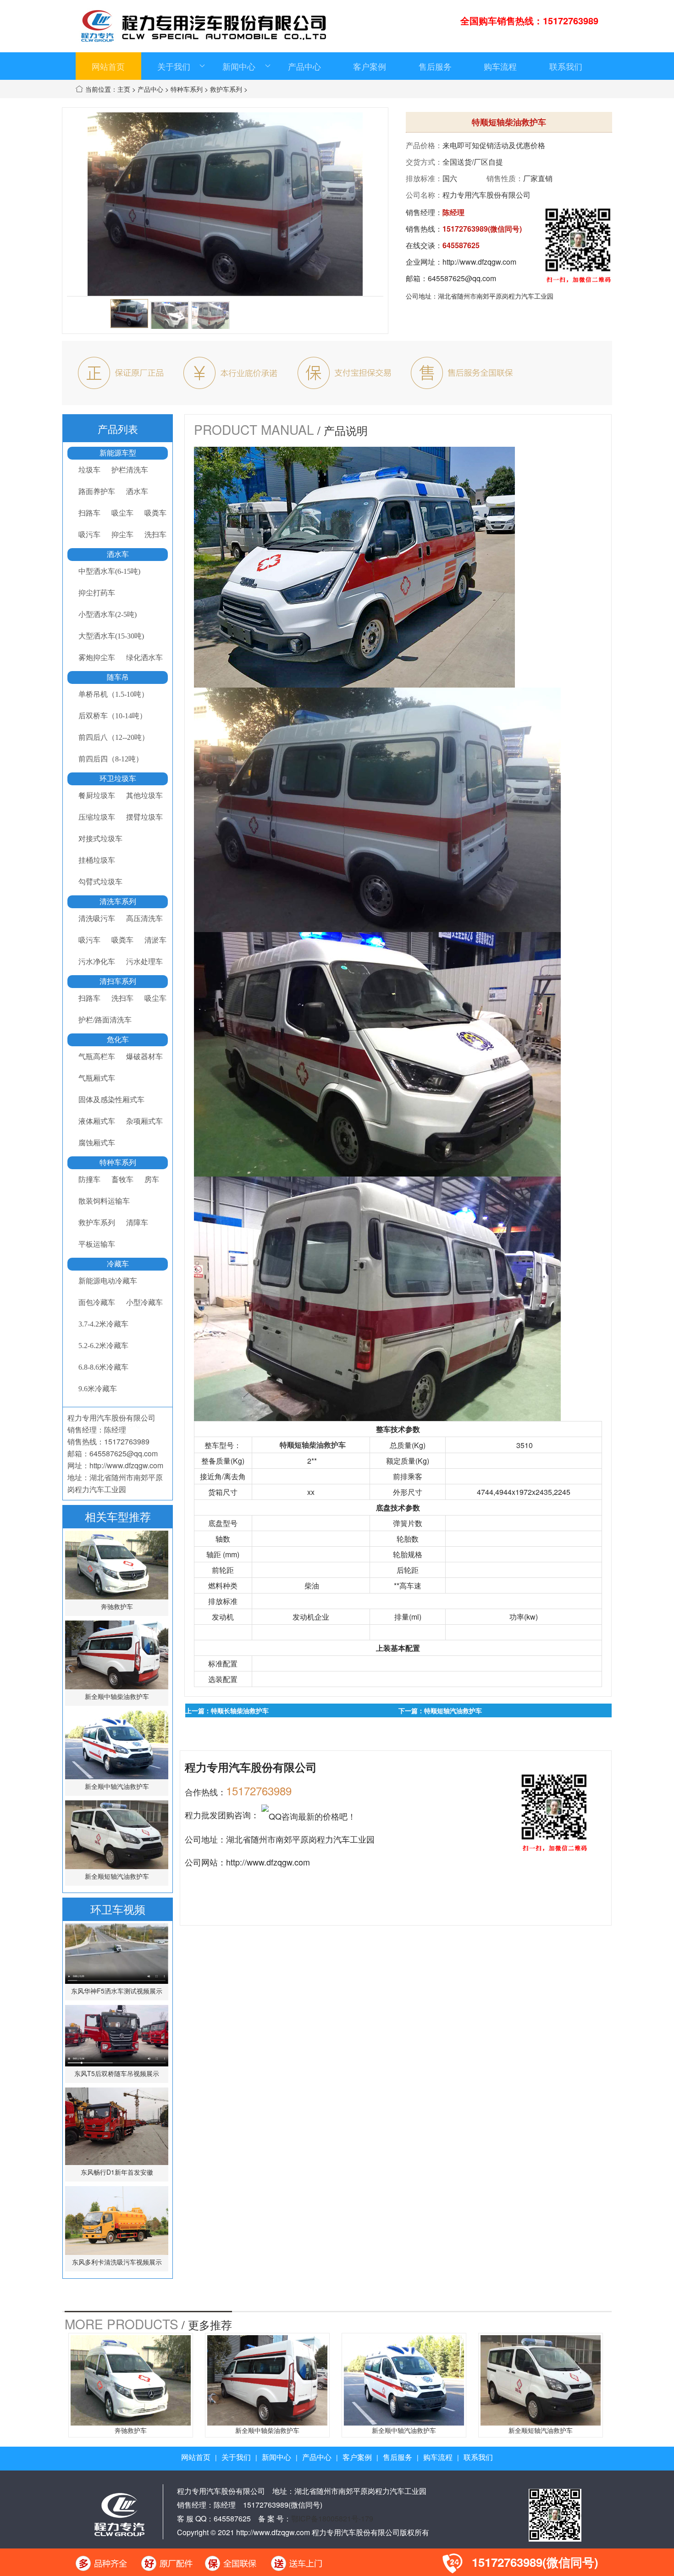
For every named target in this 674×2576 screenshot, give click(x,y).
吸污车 (89, 535)
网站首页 (108, 66)
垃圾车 (89, 470)
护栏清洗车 (130, 470)
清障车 (137, 1223)
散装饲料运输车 (104, 1201)
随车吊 (118, 677)
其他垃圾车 (144, 796)
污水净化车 (97, 962)
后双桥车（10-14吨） (113, 716)
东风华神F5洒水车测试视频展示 (117, 1991)
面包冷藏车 (97, 1302)
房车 (152, 1180)
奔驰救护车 (117, 1606)
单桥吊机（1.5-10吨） (113, 694)
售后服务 (435, 66)
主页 (124, 89)
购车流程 (500, 66)
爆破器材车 (144, 1057)
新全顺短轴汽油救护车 (117, 1876)
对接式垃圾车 (100, 839)
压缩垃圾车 (97, 817)
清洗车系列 (118, 902)
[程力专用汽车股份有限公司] (119, 2513)
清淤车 (155, 940)
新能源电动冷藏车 (108, 1281)
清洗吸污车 (97, 919)
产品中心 (304, 66)
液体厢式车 (97, 1121)
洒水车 (137, 491)
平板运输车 (97, 1244)
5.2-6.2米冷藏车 (103, 1346)
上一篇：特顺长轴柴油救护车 (227, 1710)
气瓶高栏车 (97, 1057)
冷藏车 (118, 1264)
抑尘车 (122, 535)
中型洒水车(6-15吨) (109, 571)
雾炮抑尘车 (97, 658)
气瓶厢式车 (97, 1078)
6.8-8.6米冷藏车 (103, 1367)
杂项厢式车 (144, 1121)
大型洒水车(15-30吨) (111, 636)
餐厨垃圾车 (97, 796)
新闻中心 (239, 66)
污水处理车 (144, 962)
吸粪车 (155, 513)
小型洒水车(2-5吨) (108, 614)
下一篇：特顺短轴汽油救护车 (440, 1710)
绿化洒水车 (144, 658)
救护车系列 (226, 89)
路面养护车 (97, 491)
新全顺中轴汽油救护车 (117, 1786)
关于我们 (174, 66)
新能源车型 (118, 453)
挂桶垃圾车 (97, 860)
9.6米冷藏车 (98, 1389)
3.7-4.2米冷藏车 (103, 1324)
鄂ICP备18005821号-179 (332, 2518)
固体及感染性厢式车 (111, 1100)
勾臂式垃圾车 (100, 882)
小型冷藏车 (144, 1302)
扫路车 (89, 513)
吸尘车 (122, 513)
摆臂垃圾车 (144, 817)
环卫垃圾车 (118, 779)
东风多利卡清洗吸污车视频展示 (117, 2262)
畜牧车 (122, 1180)
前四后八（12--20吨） (114, 737)
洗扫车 (155, 535)
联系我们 (566, 66)
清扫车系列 (118, 981)
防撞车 (89, 1180)
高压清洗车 (144, 919)
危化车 (118, 1040)
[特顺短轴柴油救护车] (129, 314)
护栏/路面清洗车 (105, 1020)
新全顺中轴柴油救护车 (117, 1696)
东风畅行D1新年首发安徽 (117, 2172)
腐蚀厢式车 (97, 1143)
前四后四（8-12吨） (111, 759)
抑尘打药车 (97, 593)
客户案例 (370, 66)
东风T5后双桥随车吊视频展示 (117, 2073)
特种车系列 (187, 89)
